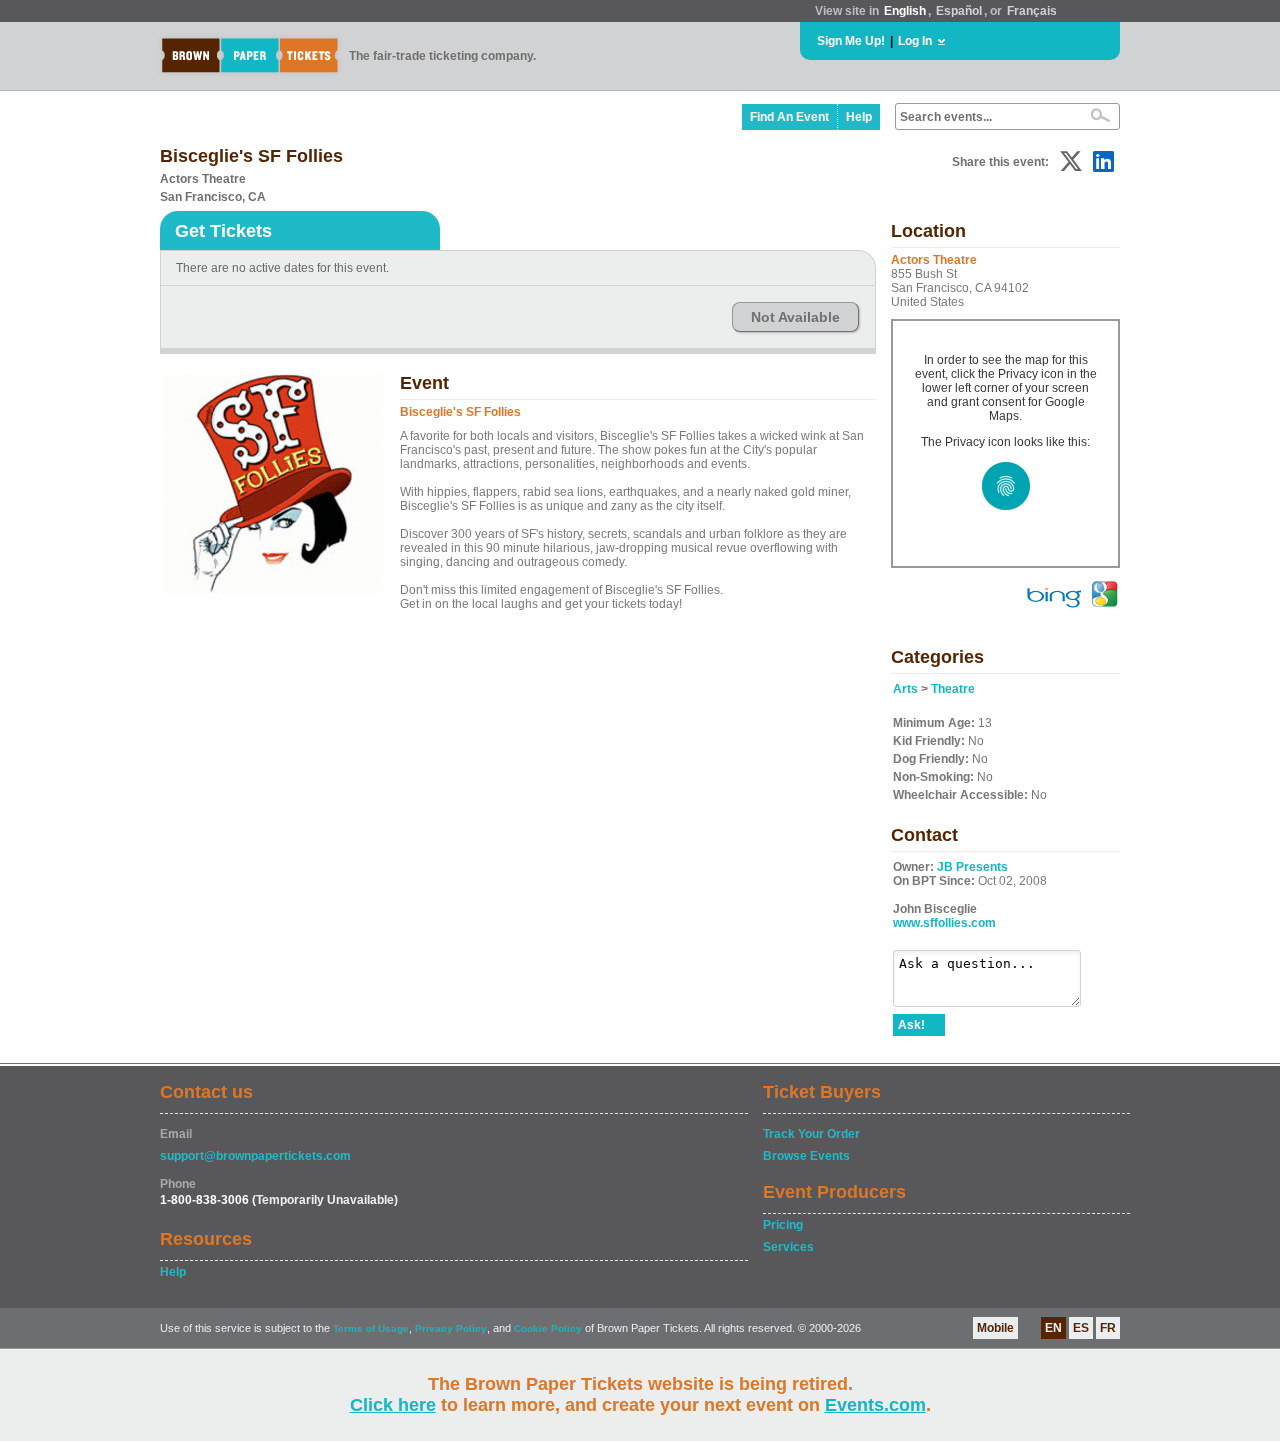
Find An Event (789, 117)
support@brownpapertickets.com (255, 1156)
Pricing (783, 1225)
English (905, 11)
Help (859, 117)
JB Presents (972, 867)
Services (788, 1247)
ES (1081, 1328)
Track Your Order (811, 1134)
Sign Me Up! (851, 41)
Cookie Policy (548, 1328)
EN (1053, 1328)
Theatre (953, 689)
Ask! (911, 1025)
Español (959, 11)
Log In (915, 41)
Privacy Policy (451, 1328)
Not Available (795, 317)
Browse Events (806, 1156)
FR (1108, 1328)
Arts (905, 689)
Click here (393, 1405)
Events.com (875, 1405)
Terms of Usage (371, 1328)
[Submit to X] (1071, 161)
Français (1032, 11)
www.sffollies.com (944, 923)
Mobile (995, 1328)
